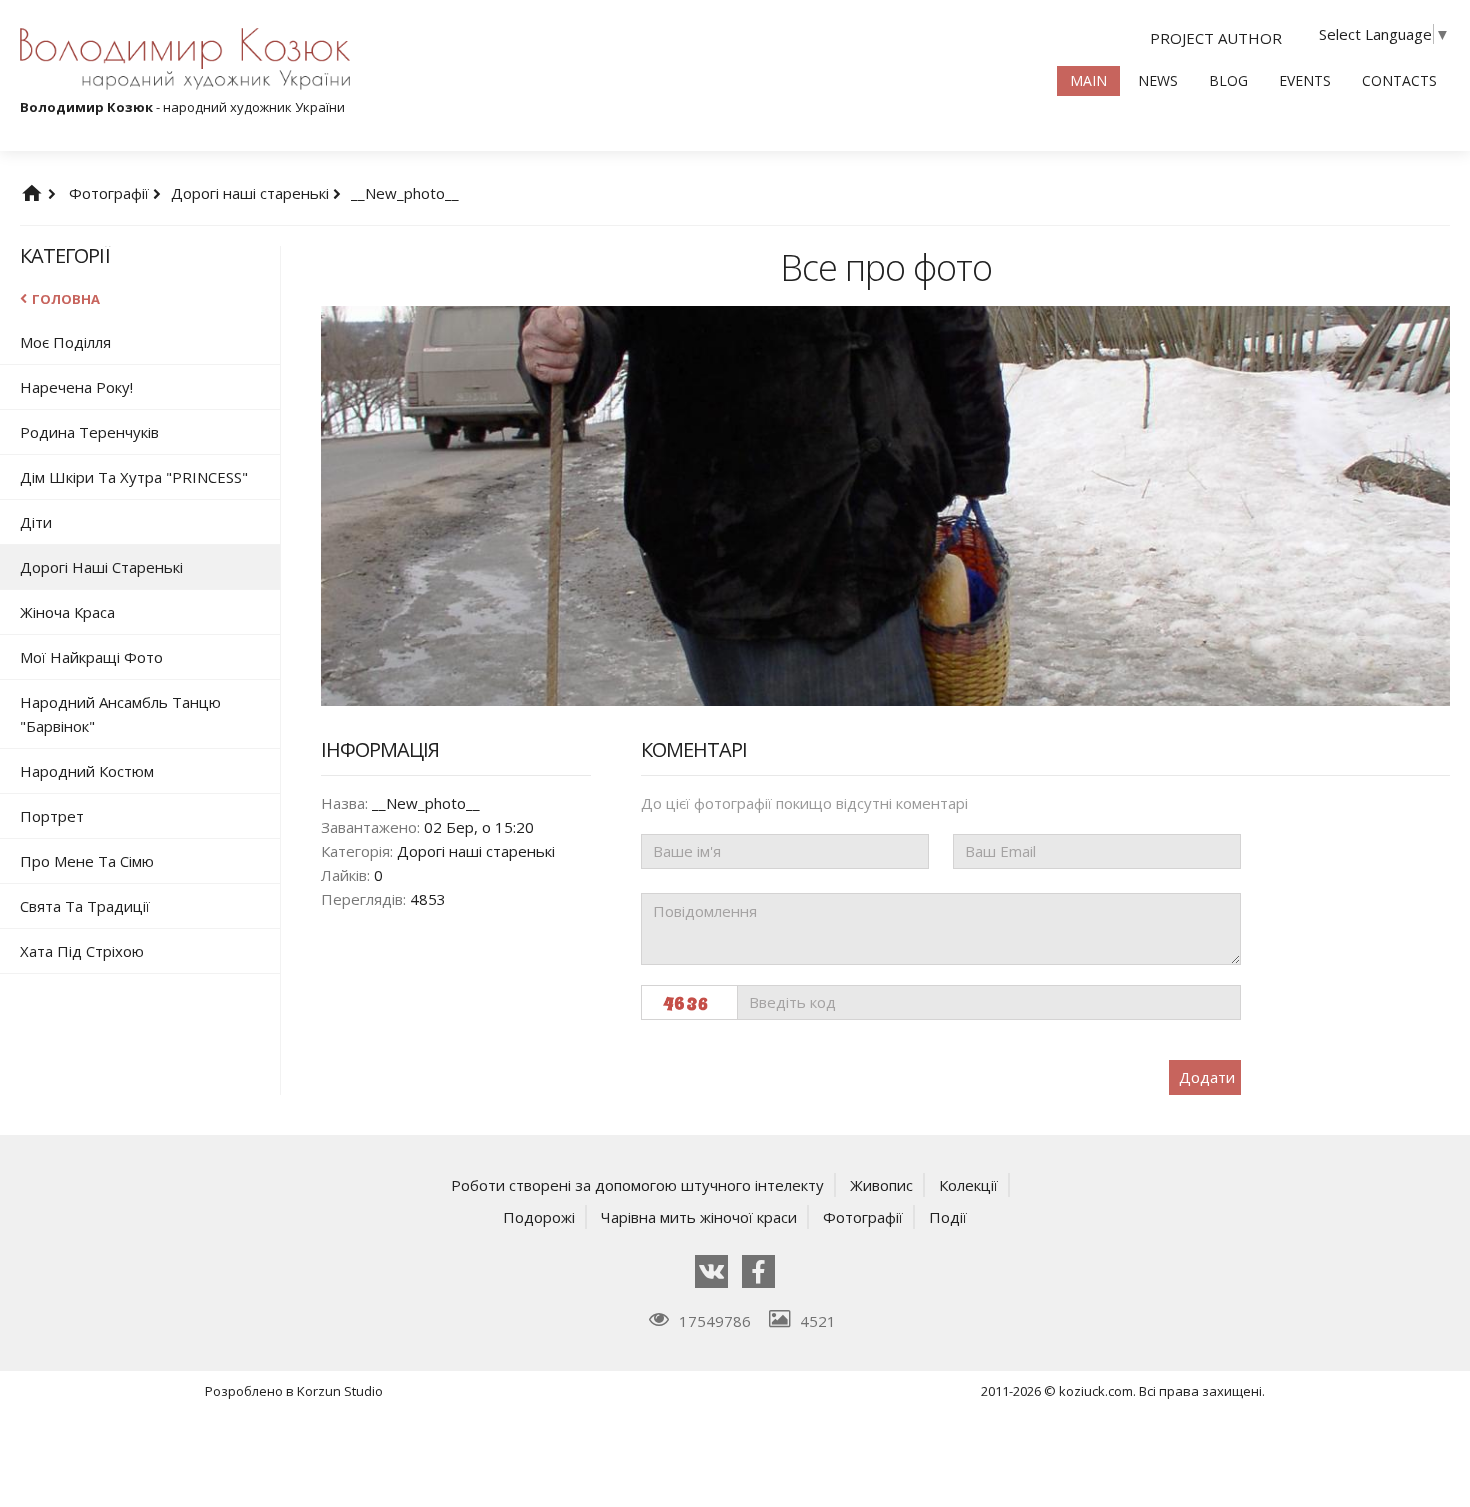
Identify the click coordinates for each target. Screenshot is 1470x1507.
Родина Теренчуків (89, 432)
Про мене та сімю (87, 861)
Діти (36, 522)
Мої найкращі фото (91, 657)
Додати (1207, 1077)
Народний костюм (87, 771)
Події (948, 1217)
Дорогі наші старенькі (252, 193)
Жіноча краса (67, 612)
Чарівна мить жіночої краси (699, 1217)
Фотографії (111, 193)
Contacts (1399, 80)
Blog (1228, 80)
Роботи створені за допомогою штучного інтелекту (637, 1185)
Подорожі (539, 1217)
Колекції (968, 1185)
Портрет (52, 816)
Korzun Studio (340, 1391)
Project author (1216, 38)
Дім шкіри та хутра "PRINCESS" (134, 477)
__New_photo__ (405, 193)
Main (1088, 80)
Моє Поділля (65, 342)
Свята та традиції (85, 906)
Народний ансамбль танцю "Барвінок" (120, 714)
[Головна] (52, 193)
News (1158, 80)
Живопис (881, 1185)
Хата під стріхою (82, 951)
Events (1305, 80)
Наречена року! (76, 387)
